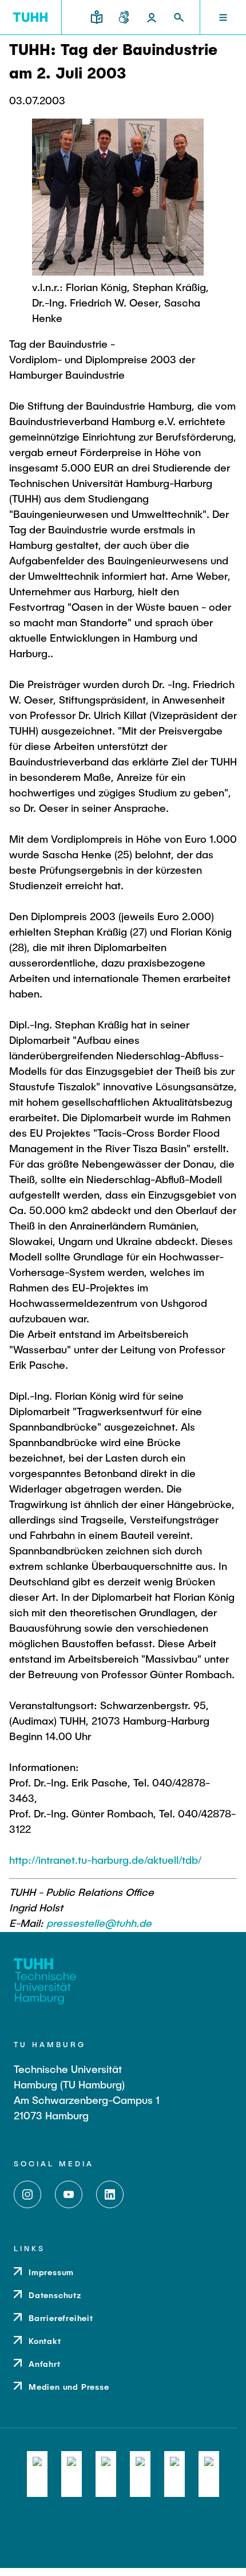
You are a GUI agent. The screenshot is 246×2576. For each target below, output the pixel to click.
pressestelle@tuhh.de (99, 1923)
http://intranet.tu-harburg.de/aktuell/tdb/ (105, 1860)
